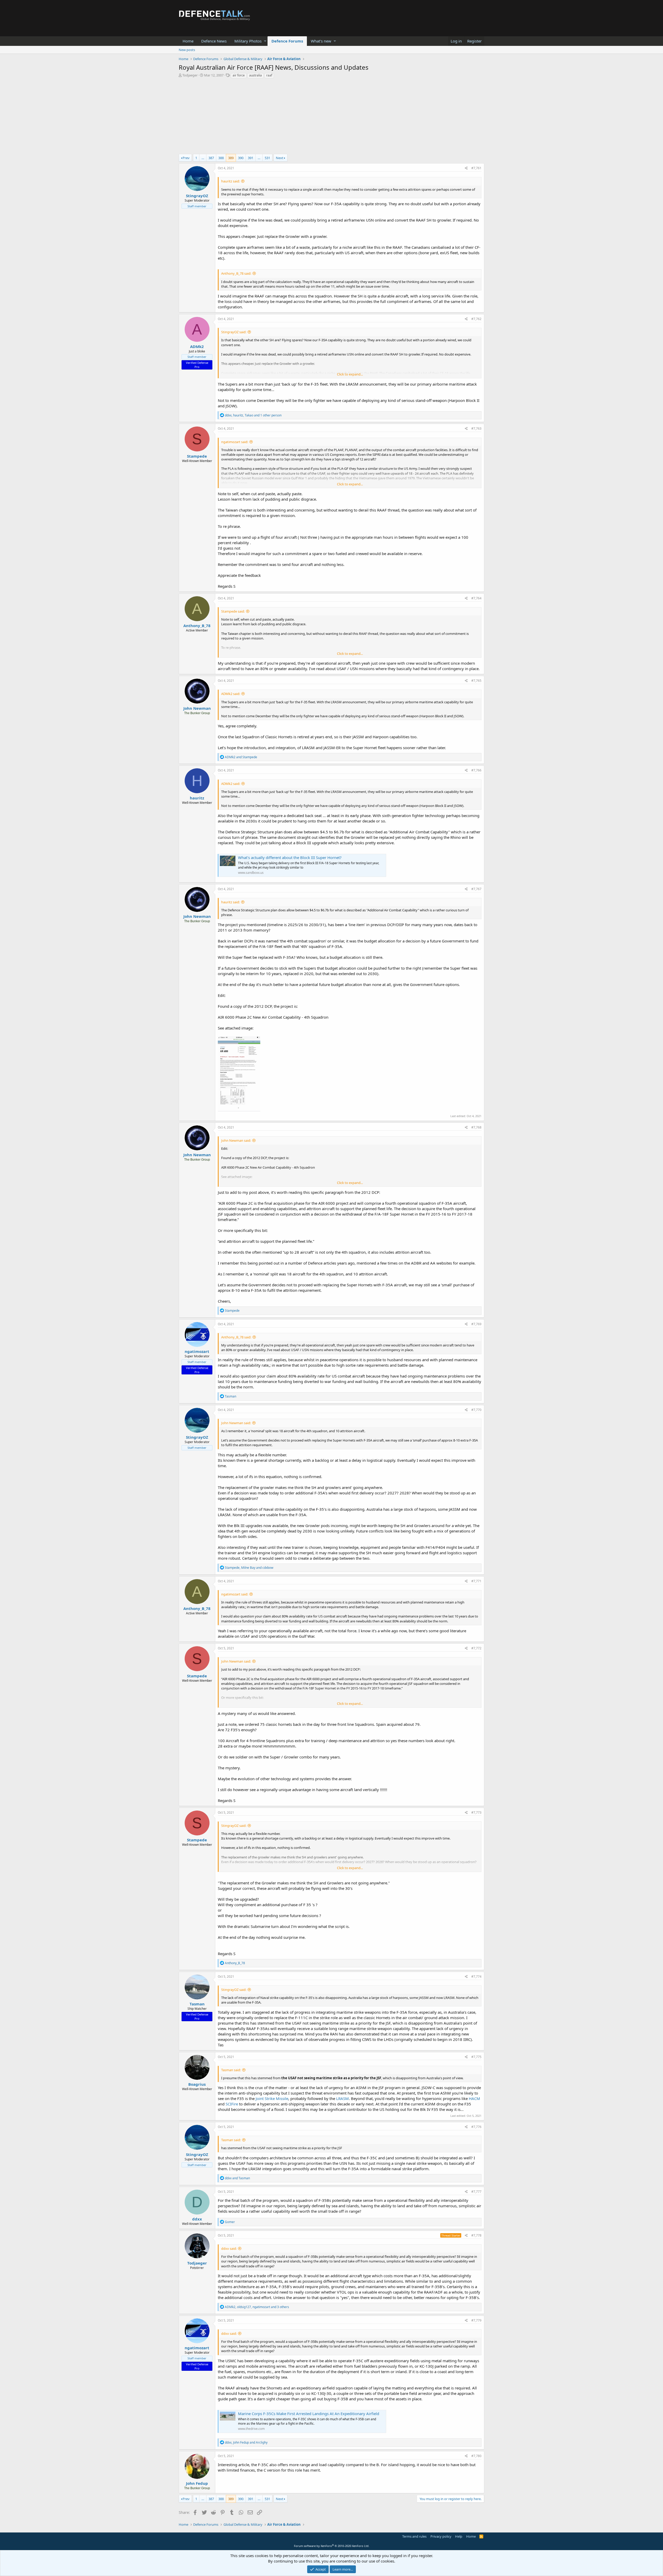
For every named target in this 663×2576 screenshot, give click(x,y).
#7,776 (476, 2127)
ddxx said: (229, 2248)
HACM (474, 2098)
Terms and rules (414, 2536)
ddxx (197, 2219)
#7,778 (476, 2235)
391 (251, 158)
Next (280, 158)
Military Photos (248, 41)
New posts (187, 50)
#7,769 (476, 1324)
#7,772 (476, 1648)
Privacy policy (441, 2536)
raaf (269, 75)
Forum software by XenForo (332, 2546)
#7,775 (476, 2057)
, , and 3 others (257, 2307)
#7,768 (476, 1127)
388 (221, 158)
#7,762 (476, 319)
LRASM (343, 2098)
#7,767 (476, 889)
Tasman (197, 2004)
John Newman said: (236, 1140)
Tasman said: (231, 2070)
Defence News (214, 41)
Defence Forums (287, 41)
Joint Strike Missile (272, 2098)
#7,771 (476, 1581)
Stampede (197, 456)
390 (241, 158)
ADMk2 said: (231, 694)
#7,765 (476, 681)
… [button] (203, 158)
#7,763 (476, 428)
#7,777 (476, 2192)
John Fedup (197, 2483)
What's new (321, 41)
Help (459, 2536)
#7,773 (476, 1812)
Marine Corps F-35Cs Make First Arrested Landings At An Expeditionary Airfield (309, 2414)
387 (211, 158)
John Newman (197, 708)
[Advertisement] (331, 118)
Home (188, 41)
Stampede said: (233, 611)
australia (255, 75)
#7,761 (476, 168)
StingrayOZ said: (234, 332)
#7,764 (476, 598)
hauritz (197, 798)
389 (231, 158)
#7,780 (476, 2456)
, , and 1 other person (253, 415)
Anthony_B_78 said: (236, 273)
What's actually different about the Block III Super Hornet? (290, 857)
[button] (265, 41)
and (241, 757)
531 (267, 158)
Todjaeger (190, 75)
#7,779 (476, 2320)
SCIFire (232, 2104)
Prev (186, 158)
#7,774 (476, 1977)
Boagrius (197, 2084)
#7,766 (476, 770)
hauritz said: (230, 181)
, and (249, 1568)
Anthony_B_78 (197, 626)
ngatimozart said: (235, 442)
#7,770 (476, 1410)
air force (239, 75)
